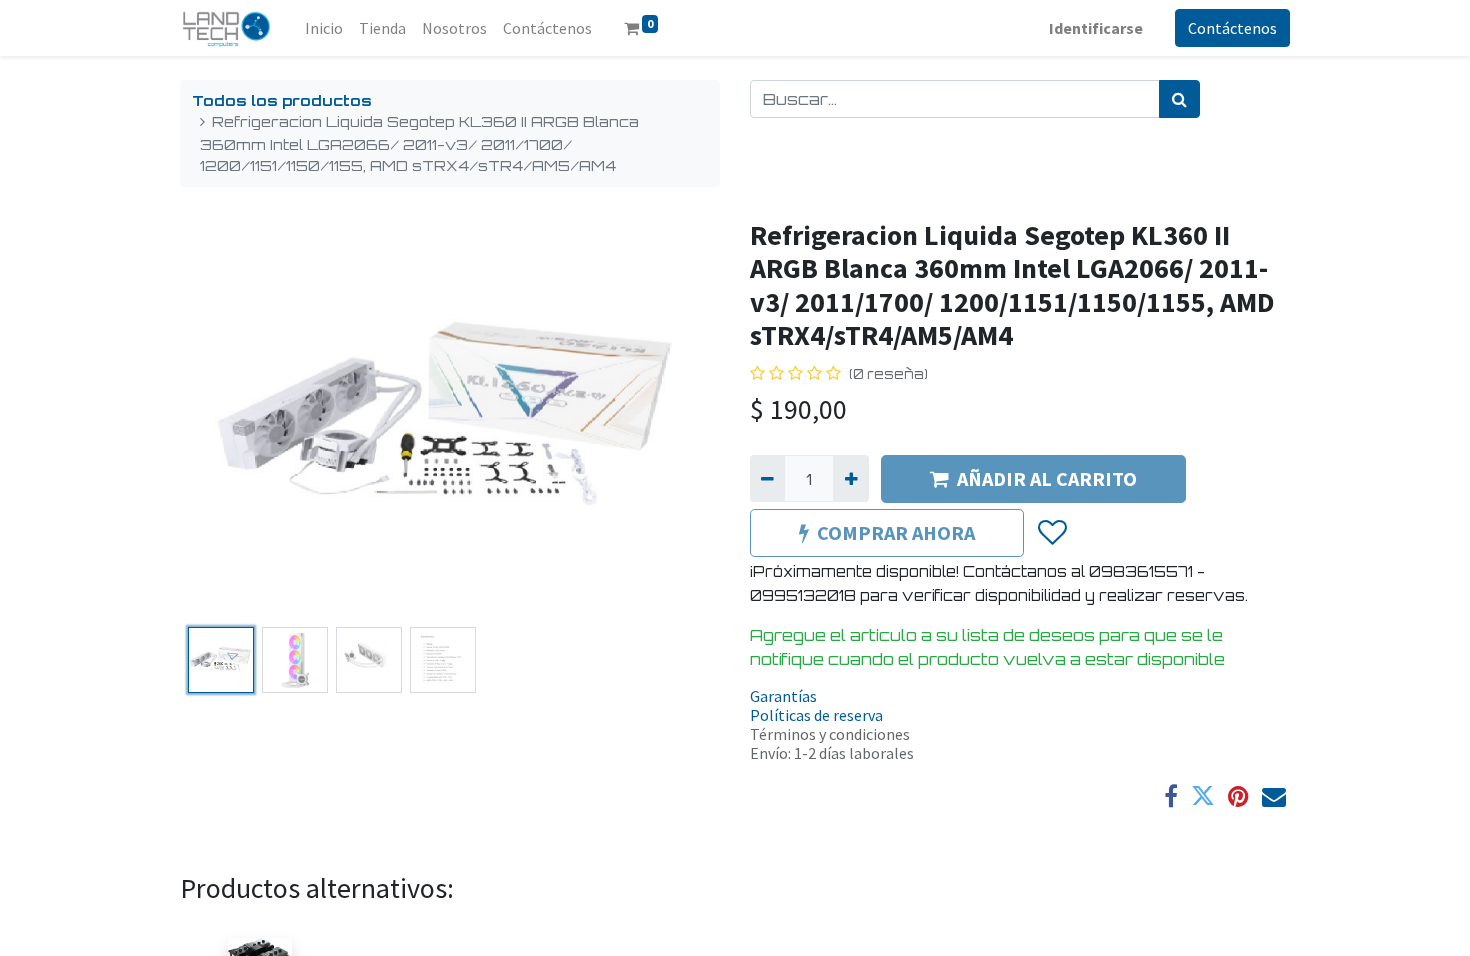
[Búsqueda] (1179, 99)
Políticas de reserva (816, 715)
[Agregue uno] (850, 478)
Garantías (783, 696)
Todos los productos (282, 100)
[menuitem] (324, 28)
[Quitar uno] (767, 478)
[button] (220, 419)
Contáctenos (1232, 28)
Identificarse (1096, 28)
